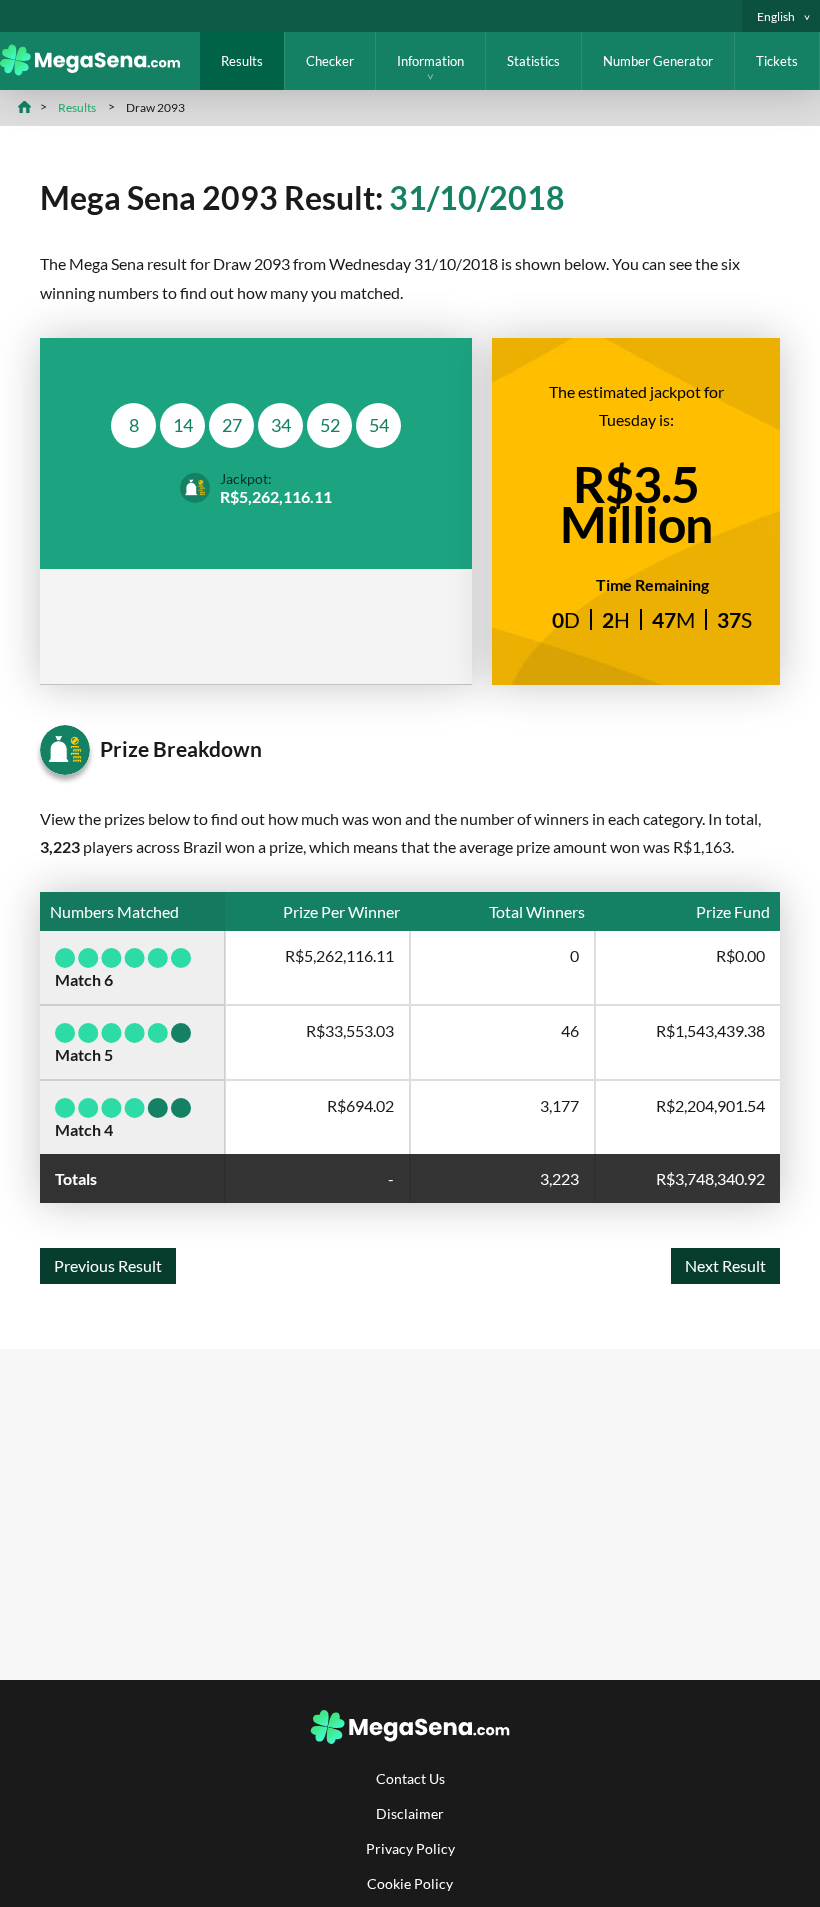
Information (430, 61)
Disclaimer (410, 1813)
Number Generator (658, 61)
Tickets (777, 61)
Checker (330, 61)
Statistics (533, 61)
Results (242, 61)
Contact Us (410, 1778)
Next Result (725, 1265)
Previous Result (108, 1265)
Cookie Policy (410, 1883)
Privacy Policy (410, 1848)
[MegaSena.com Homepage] (100, 69)
